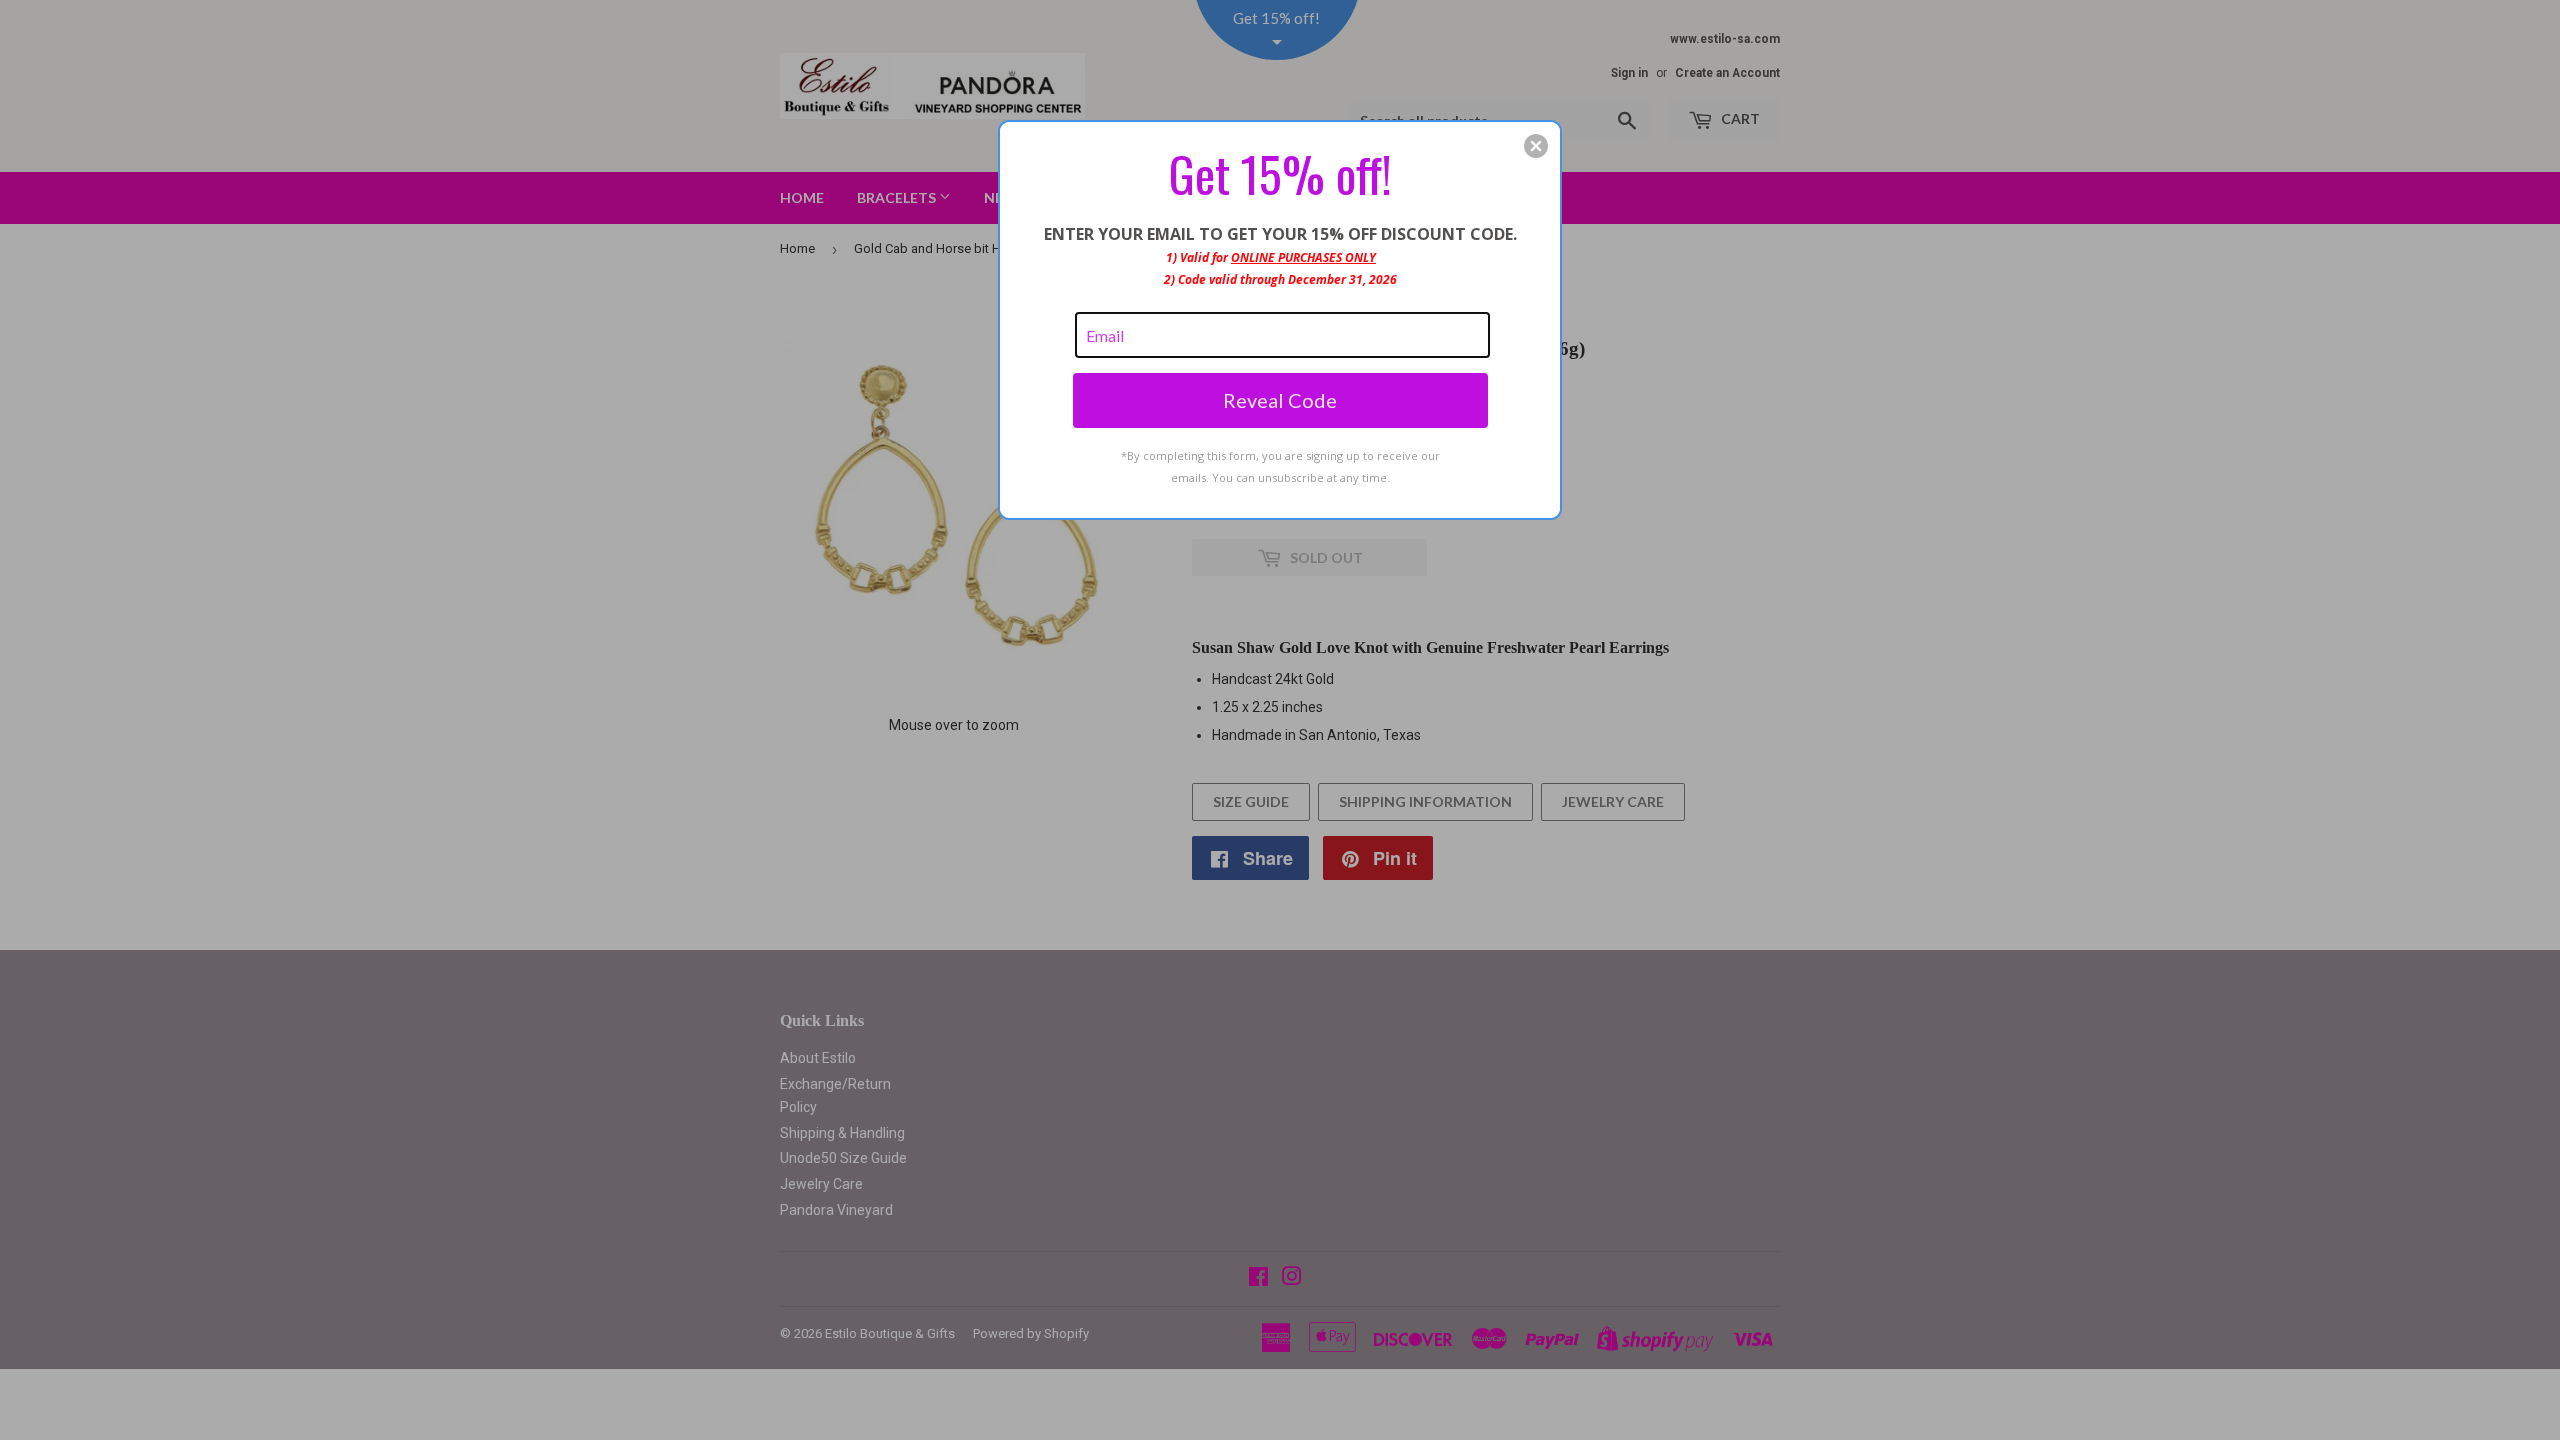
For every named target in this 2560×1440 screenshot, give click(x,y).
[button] (1536, 146)
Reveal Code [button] (1280, 400)
